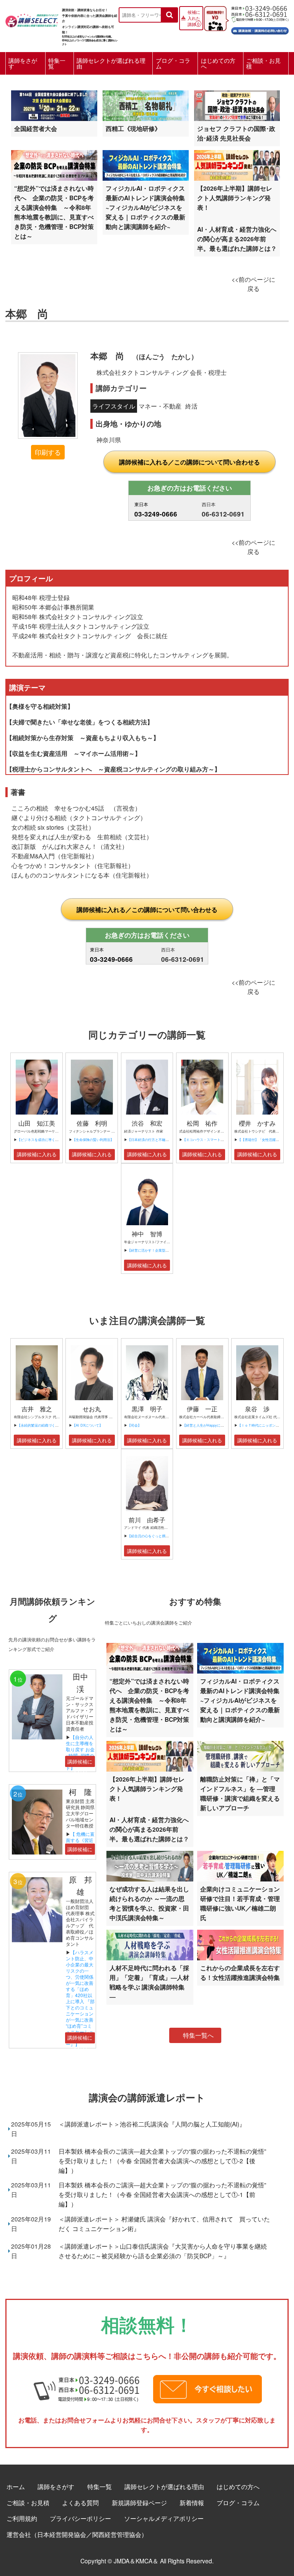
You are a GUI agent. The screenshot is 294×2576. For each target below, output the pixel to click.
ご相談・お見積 (263, 63)
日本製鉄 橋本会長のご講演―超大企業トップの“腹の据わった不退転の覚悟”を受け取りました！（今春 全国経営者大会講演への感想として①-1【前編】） (162, 2194)
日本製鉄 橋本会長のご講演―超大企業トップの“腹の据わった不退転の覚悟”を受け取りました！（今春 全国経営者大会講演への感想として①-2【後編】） (162, 2161)
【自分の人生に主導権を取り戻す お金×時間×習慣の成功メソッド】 (80, 1752)
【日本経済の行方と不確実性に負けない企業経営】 (167, 1140)
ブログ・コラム (173, 63)
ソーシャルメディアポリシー (164, 2518)
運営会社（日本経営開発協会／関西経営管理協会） (77, 2534)
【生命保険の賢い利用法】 (93, 1140)
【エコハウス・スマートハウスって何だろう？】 (220, 1140)
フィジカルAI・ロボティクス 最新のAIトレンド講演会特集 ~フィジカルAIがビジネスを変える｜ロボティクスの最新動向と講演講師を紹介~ (148, 207)
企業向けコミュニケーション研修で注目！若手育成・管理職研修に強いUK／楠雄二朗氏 (240, 1903)
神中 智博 (147, 1234)
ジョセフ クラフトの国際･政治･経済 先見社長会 (236, 133)
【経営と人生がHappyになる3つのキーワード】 (220, 1425)
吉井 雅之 (37, 1409)
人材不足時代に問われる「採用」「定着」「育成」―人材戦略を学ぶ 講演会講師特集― (149, 1982)
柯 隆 (84, 1792)
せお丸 (92, 1409)
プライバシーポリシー (80, 2518)
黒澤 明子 (147, 1409)
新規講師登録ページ (139, 2502)
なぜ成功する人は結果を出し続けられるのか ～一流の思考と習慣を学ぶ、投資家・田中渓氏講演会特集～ (149, 1903)
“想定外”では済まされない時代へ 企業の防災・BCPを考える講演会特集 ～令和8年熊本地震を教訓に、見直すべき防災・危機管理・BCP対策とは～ (54, 212)
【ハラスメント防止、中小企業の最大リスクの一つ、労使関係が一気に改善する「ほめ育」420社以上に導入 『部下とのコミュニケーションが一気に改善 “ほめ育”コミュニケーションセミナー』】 (82, 1998)
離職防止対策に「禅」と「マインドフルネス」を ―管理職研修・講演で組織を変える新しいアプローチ (240, 1793)
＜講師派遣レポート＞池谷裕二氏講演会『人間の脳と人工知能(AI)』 (152, 2124)
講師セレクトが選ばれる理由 (111, 63)
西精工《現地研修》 (133, 128)
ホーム (16, 2486)
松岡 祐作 (202, 1123)
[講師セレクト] (32, 19)
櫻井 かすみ (257, 1123)
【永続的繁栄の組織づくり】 (40, 1425)
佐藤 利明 (92, 1123)
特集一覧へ (198, 2035)
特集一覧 (57, 63)
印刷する (48, 452)
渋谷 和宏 (147, 1123)
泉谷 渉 (257, 1409)
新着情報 (192, 2502)
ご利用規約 (22, 2518)
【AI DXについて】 (87, 1425)
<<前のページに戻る (253, 284)
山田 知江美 (37, 1123)
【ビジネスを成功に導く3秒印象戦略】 (47, 1140)
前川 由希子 (147, 1520)
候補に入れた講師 (194, 18)
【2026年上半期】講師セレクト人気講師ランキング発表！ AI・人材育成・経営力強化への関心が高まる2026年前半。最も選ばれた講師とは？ (237, 218)
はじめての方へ (218, 63)
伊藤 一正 (202, 1409)
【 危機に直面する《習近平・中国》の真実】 (80, 1843)
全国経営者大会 (36, 128)
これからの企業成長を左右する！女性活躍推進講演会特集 (240, 1973)
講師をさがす (23, 63)
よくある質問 (80, 2502)
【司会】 (134, 1425)
